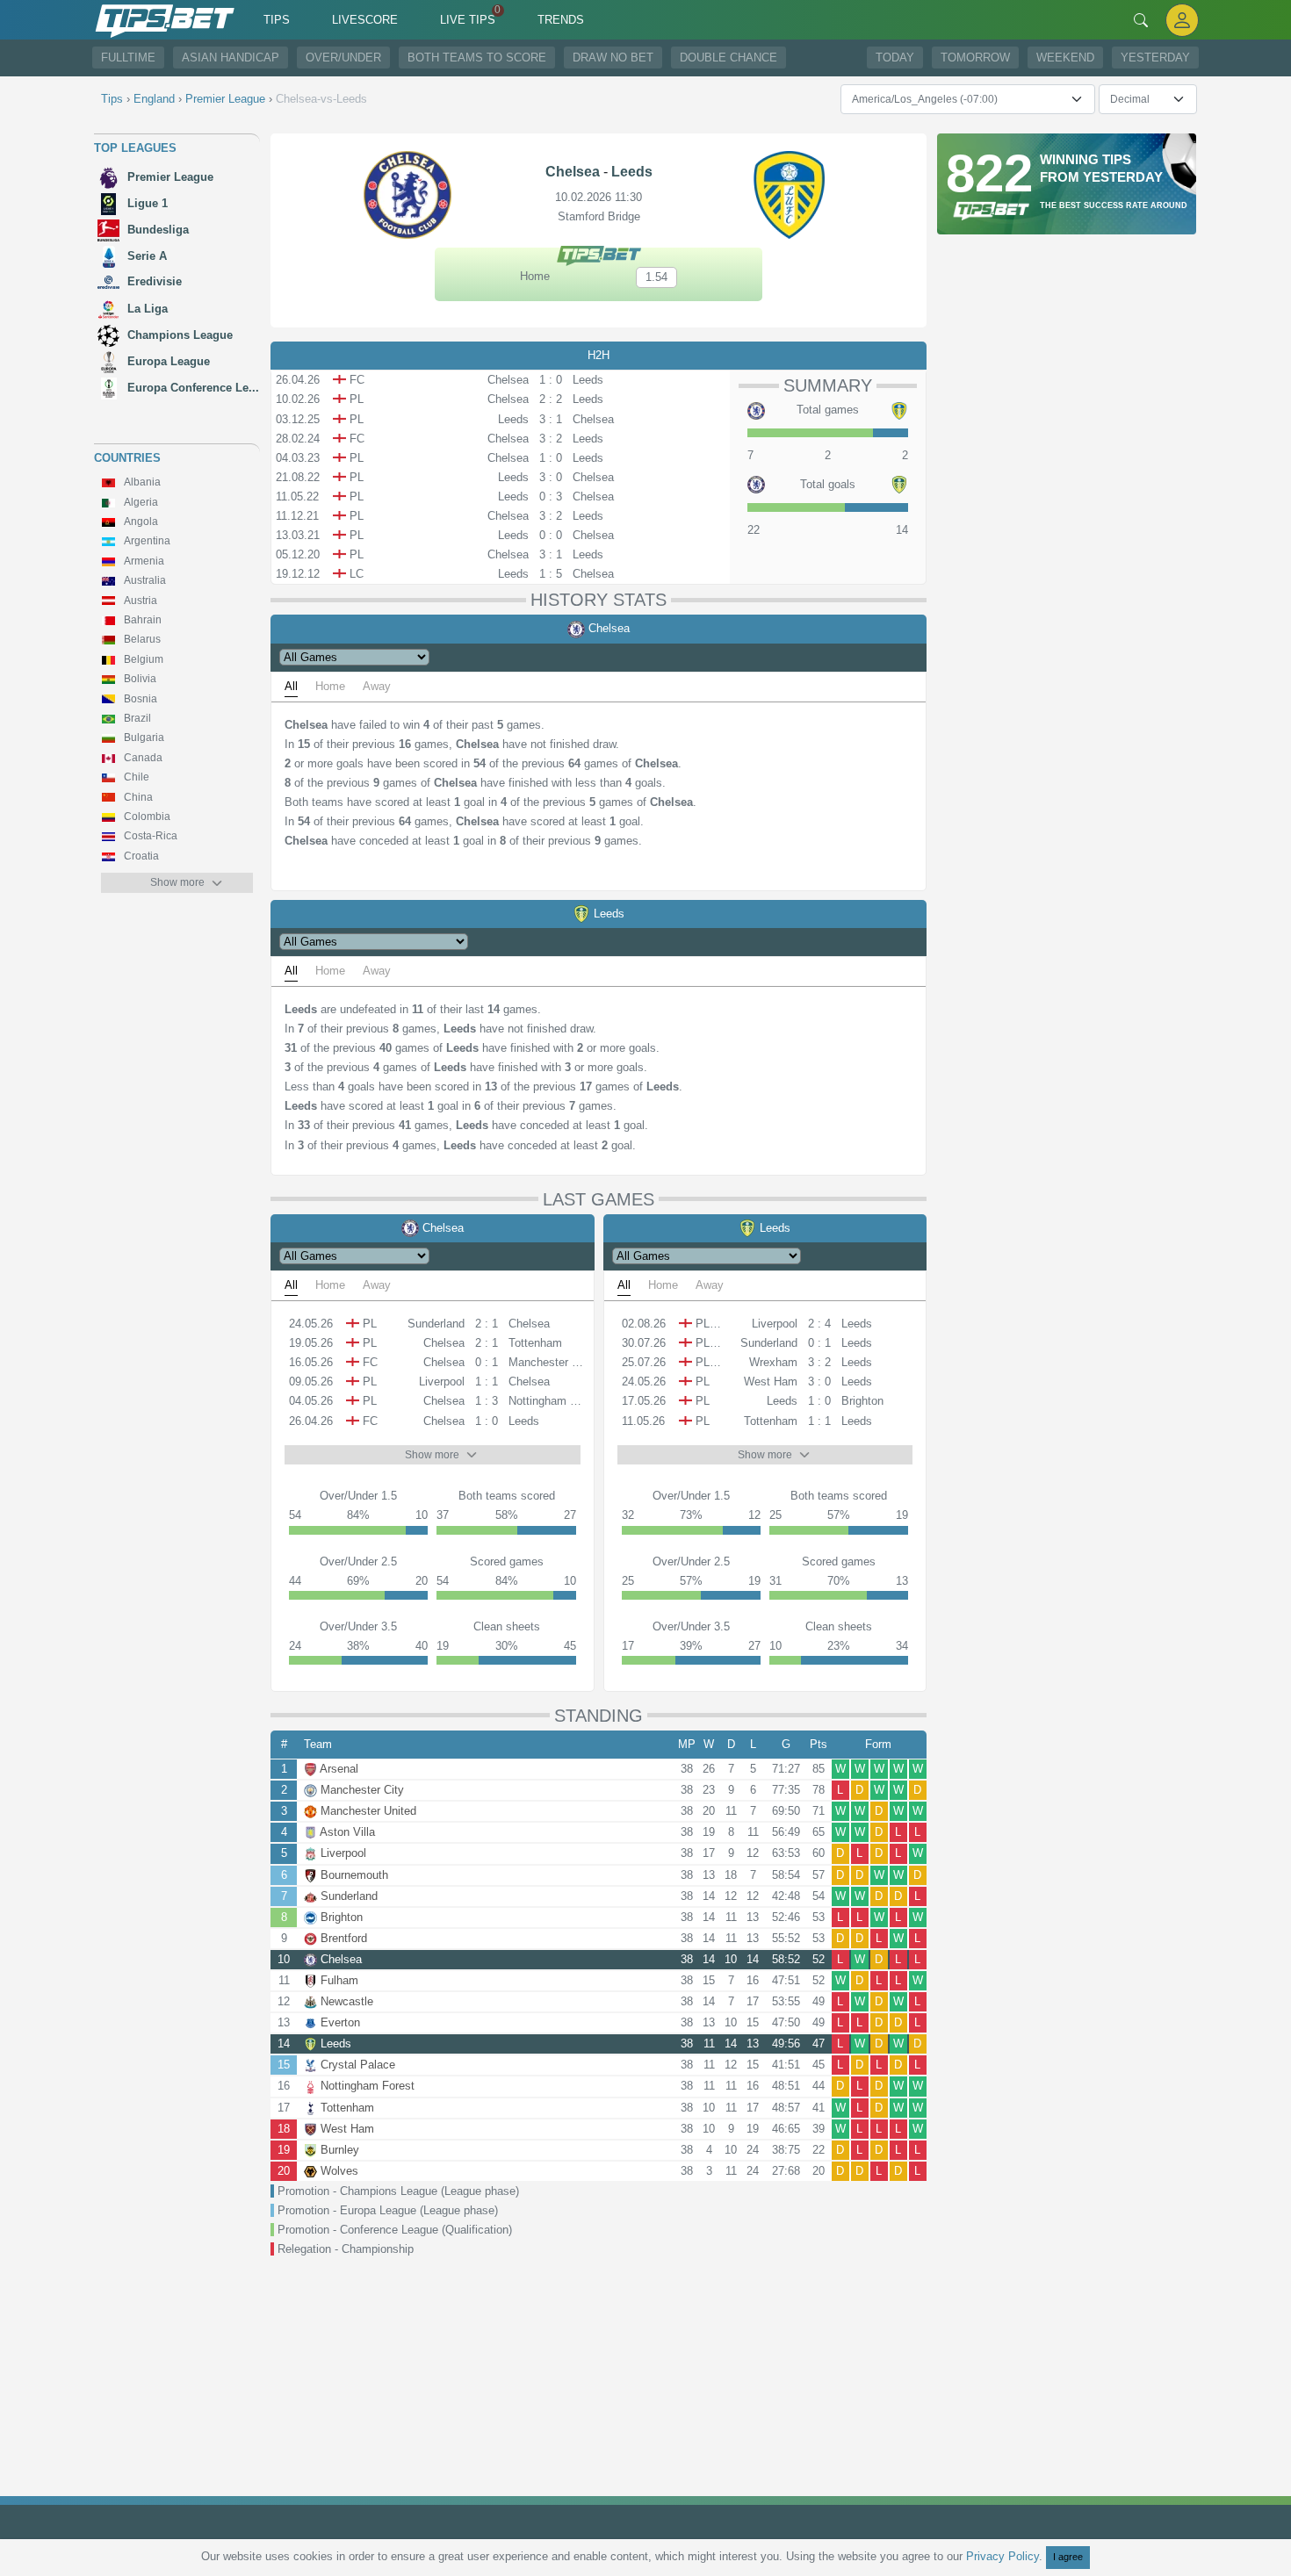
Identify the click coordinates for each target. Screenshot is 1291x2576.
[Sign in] (1182, 20)
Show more (177, 882)
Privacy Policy (1003, 2556)
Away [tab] (377, 686)
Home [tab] (330, 686)
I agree (1068, 2557)
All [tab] (291, 686)
